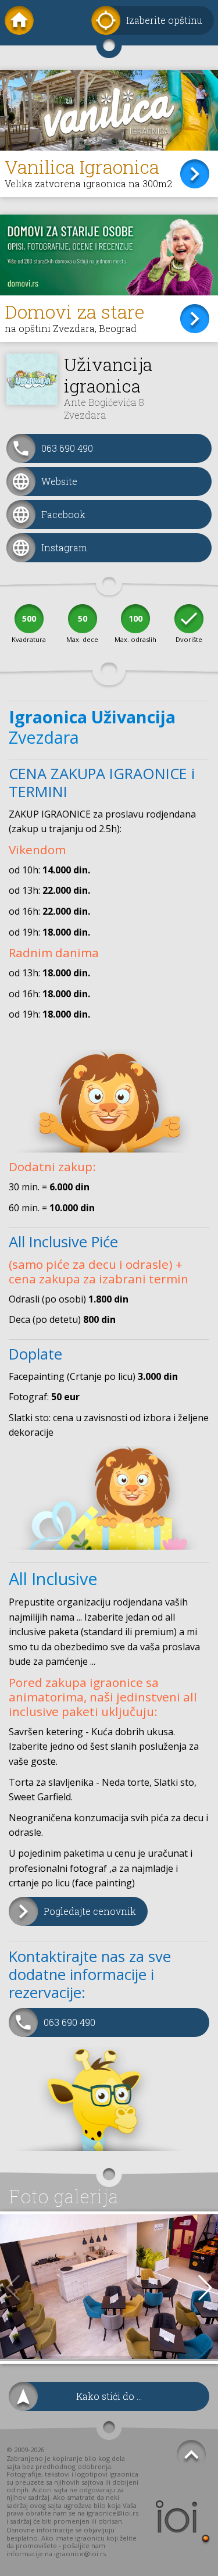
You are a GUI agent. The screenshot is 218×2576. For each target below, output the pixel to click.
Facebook (63, 514)
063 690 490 (67, 448)
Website (59, 481)
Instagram (64, 547)
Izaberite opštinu (164, 20)
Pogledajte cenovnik (90, 1911)
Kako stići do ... (109, 2396)
